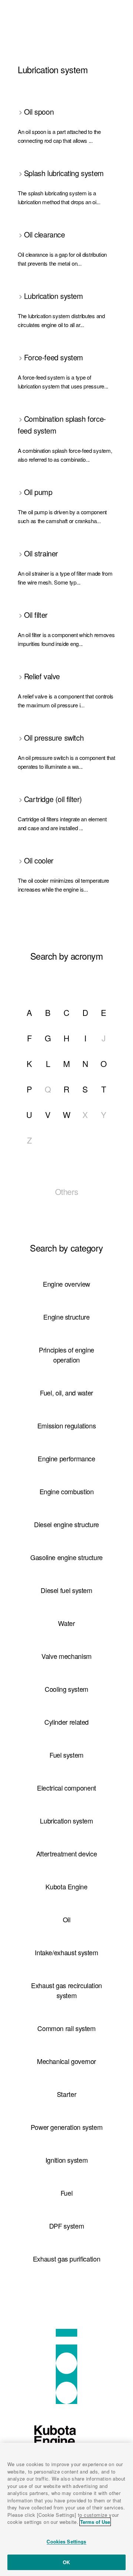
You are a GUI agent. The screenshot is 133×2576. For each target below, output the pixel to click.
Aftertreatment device (66, 1853)
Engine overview (66, 1284)
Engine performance (66, 1458)
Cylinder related (66, 1722)
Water (66, 1623)
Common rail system (66, 2028)
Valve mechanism (66, 1656)
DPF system (66, 2226)
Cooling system (66, 1689)
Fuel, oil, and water (66, 1393)
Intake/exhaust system (66, 1952)
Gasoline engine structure (66, 1557)
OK (66, 2562)
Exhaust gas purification (66, 2259)
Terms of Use (95, 2522)
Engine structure (66, 1317)
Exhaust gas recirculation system (66, 1990)
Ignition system (67, 2160)
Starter (66, 2094)
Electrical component (66, 1788)
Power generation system (67, 2127)
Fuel (67, 2193)
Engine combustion (67, 1491)
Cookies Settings (66, 2541)
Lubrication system (66, 1821)
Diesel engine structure (66, 1524)
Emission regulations (67, 1425)
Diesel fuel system (66, 1590)
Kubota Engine (66, 1886)
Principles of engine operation (66, 1355)
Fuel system (66, 1755)
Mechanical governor (66, 2061)
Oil (67, 1919)
